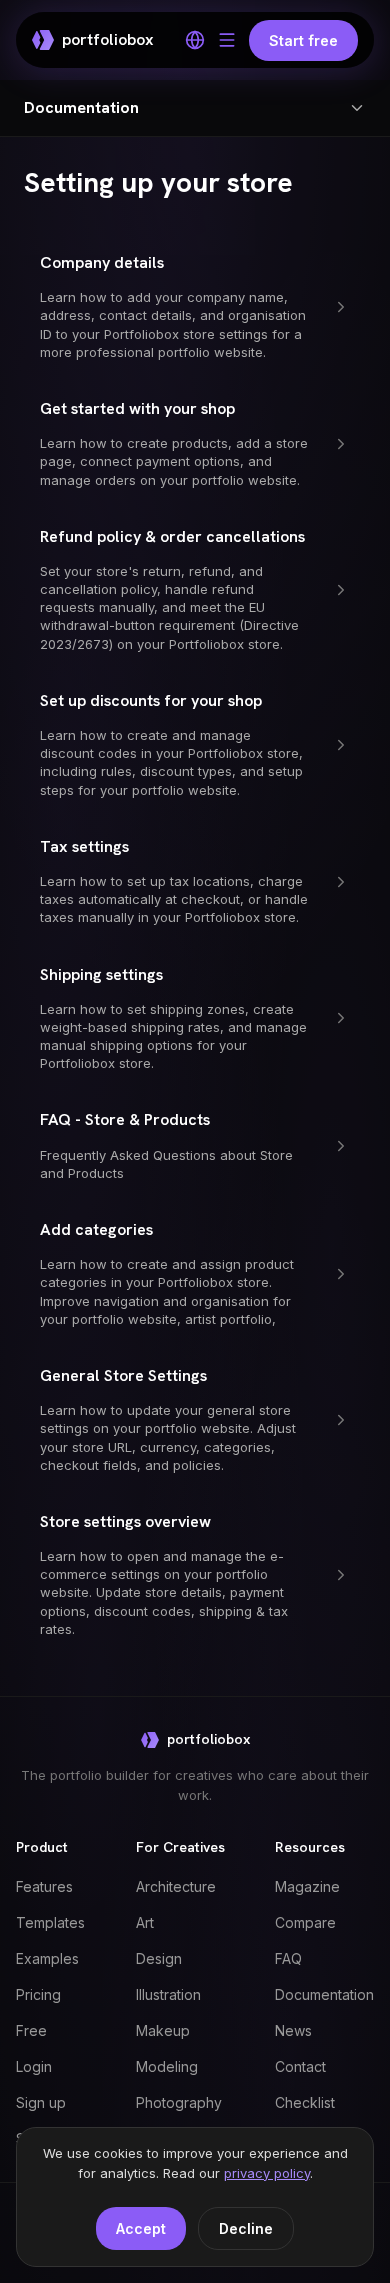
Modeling (167, 2066)
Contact (300, 2066)
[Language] (195, 40)
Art (145, 1922)
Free (31, 2030)
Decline (246, 2228)
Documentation (324, 1994)
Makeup (163, 2030)
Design (159, 1958)
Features (44, 1886)
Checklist (305, 2102)
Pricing (38, 1994)
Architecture (176, 1886)
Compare (305, 1922)
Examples (47, 1958)
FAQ (288, 1958)
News (293, 2030)
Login (34, 2066)
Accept (141, 2228)
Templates (50, 1922)
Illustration (168, 1994)
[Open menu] (227, 40)
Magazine (307, 1886)
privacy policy (267, 2173)
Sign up (41, 2102)
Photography (179, 2102)
